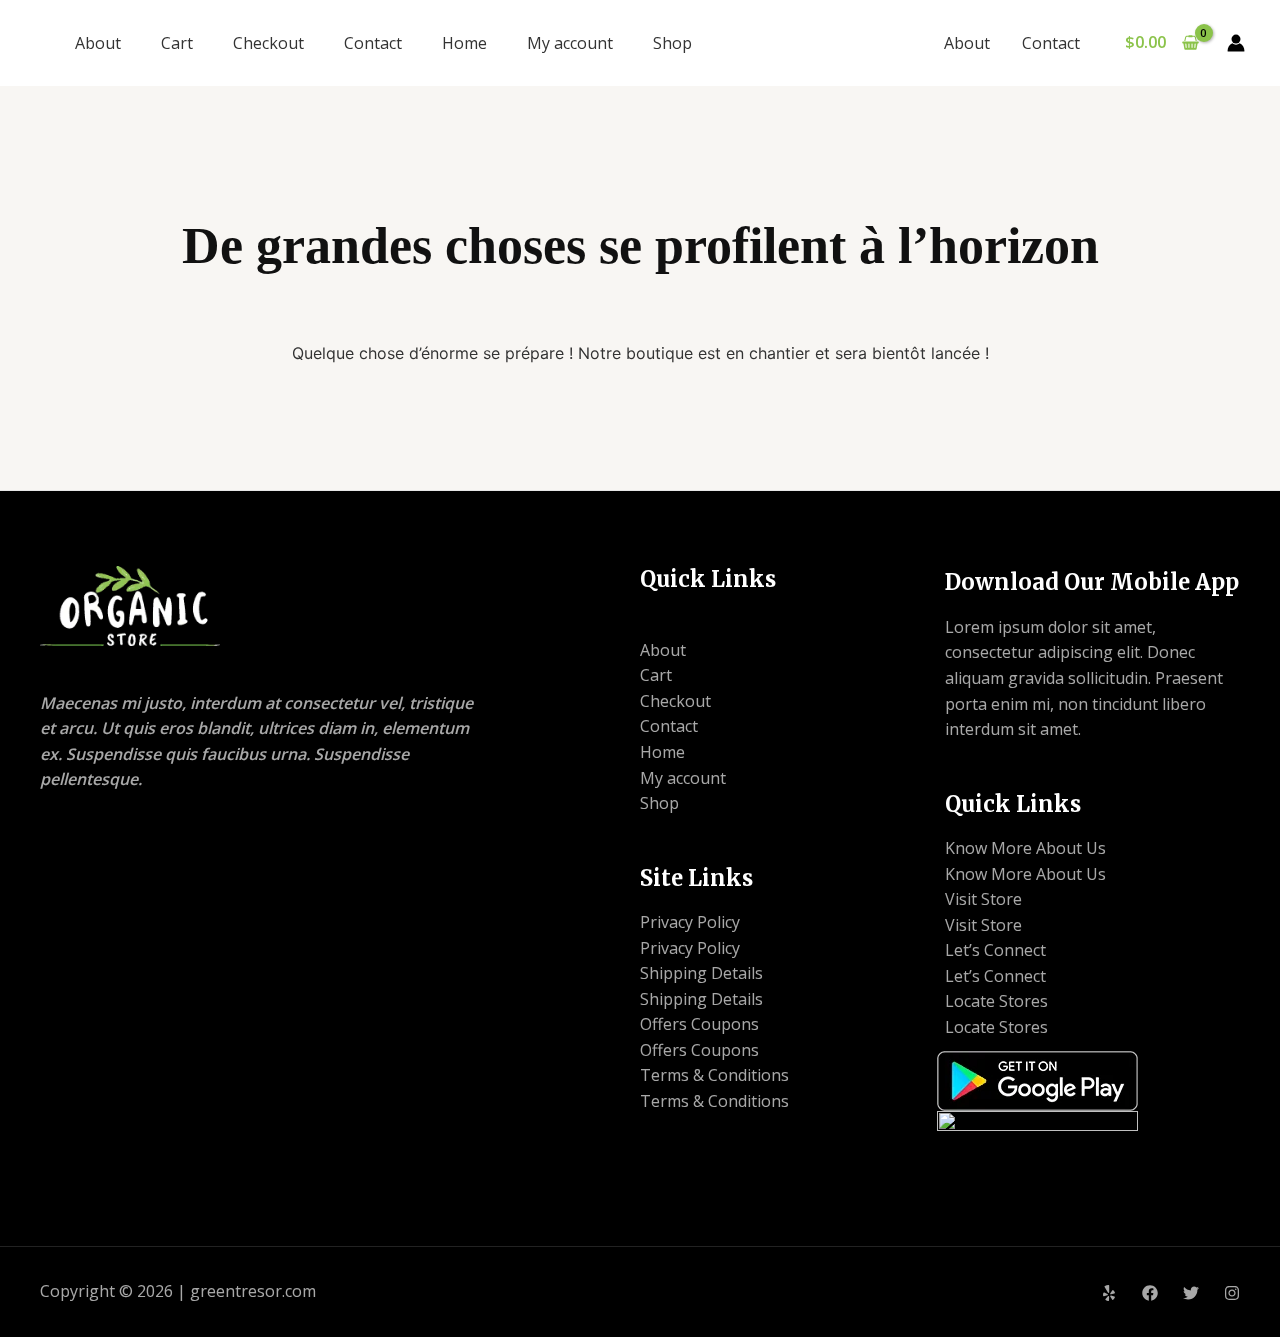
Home (464, 43)
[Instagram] (1232, 1293)
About (98, 43)
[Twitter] (1191, 1293)
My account (570, 43)
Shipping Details (701, 973)
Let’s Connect (995, 950)
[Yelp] (1109, 1293)
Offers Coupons (699, 1024)
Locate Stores (996, 1001)
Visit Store (983, 899)
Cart (177, 43)
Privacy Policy (690, 922)
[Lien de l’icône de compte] (1236, 43)
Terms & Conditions (714, 1075)
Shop (672, 43)
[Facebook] (1150, 1293)
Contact (373, 43)
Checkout (268, 43)
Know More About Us (1025, 848)
